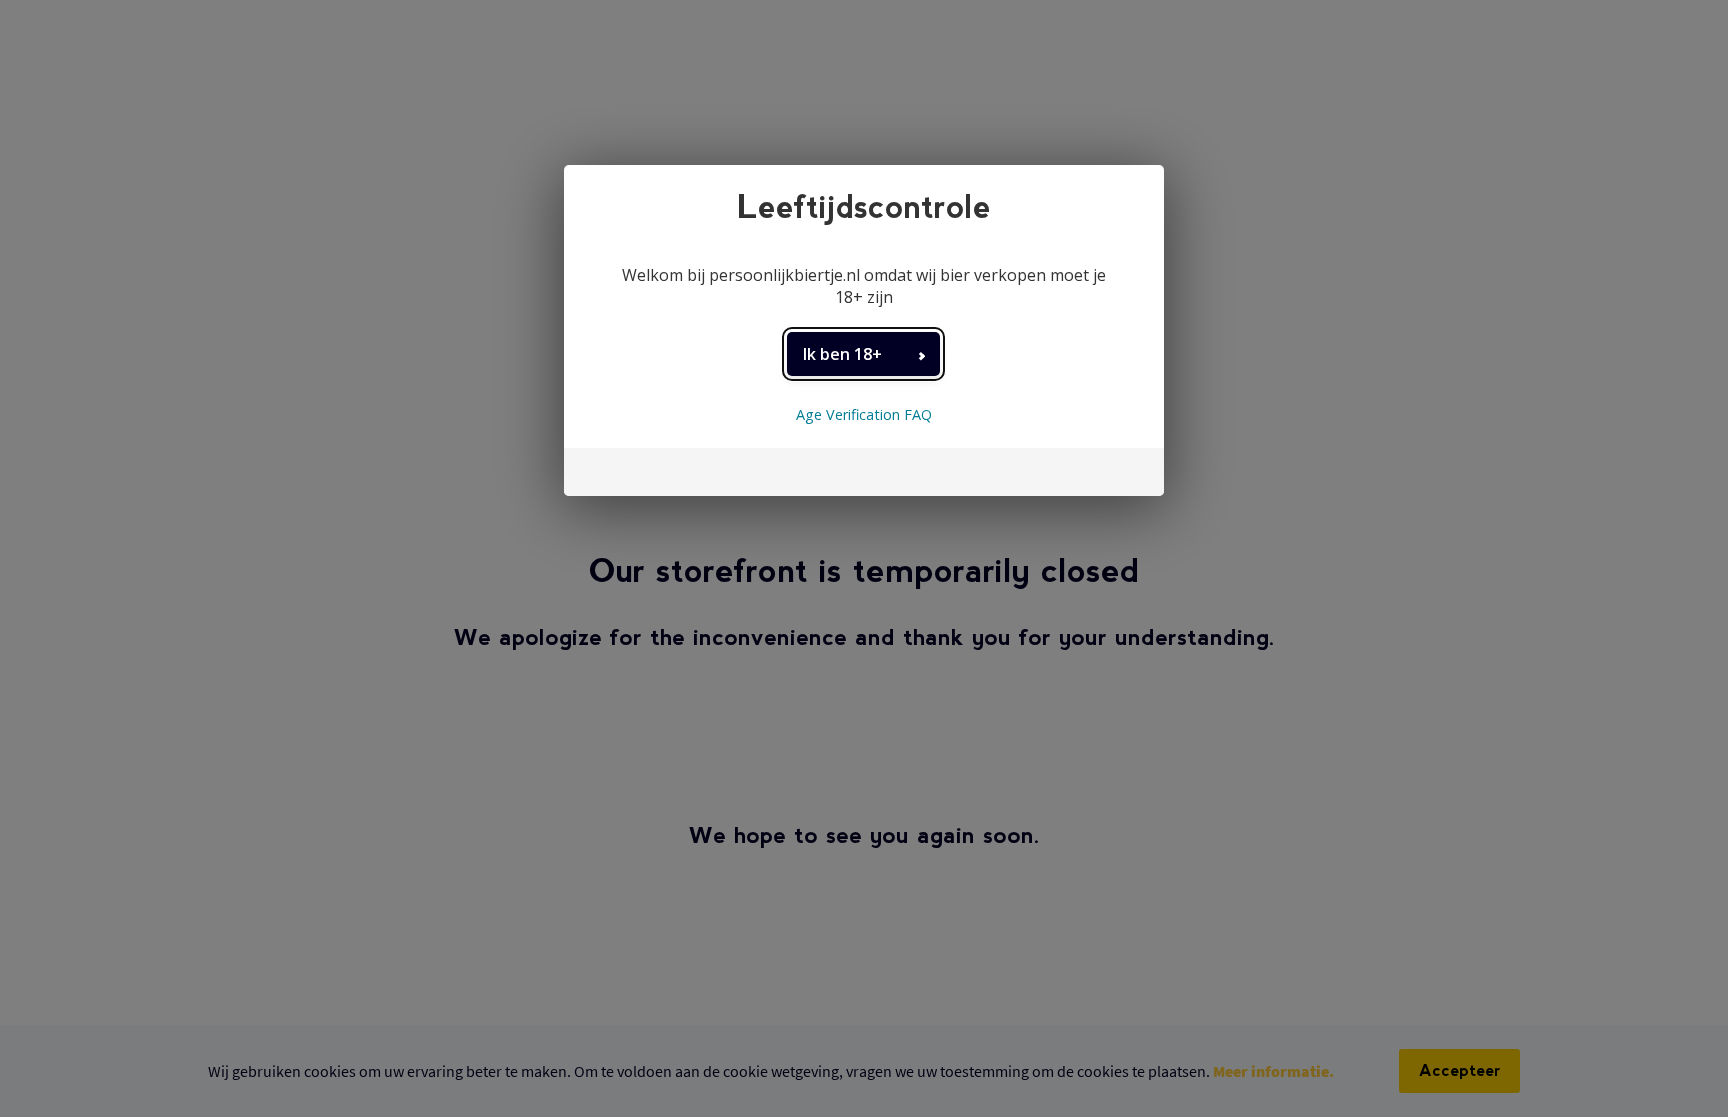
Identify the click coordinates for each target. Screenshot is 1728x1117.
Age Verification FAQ (864, 414)
